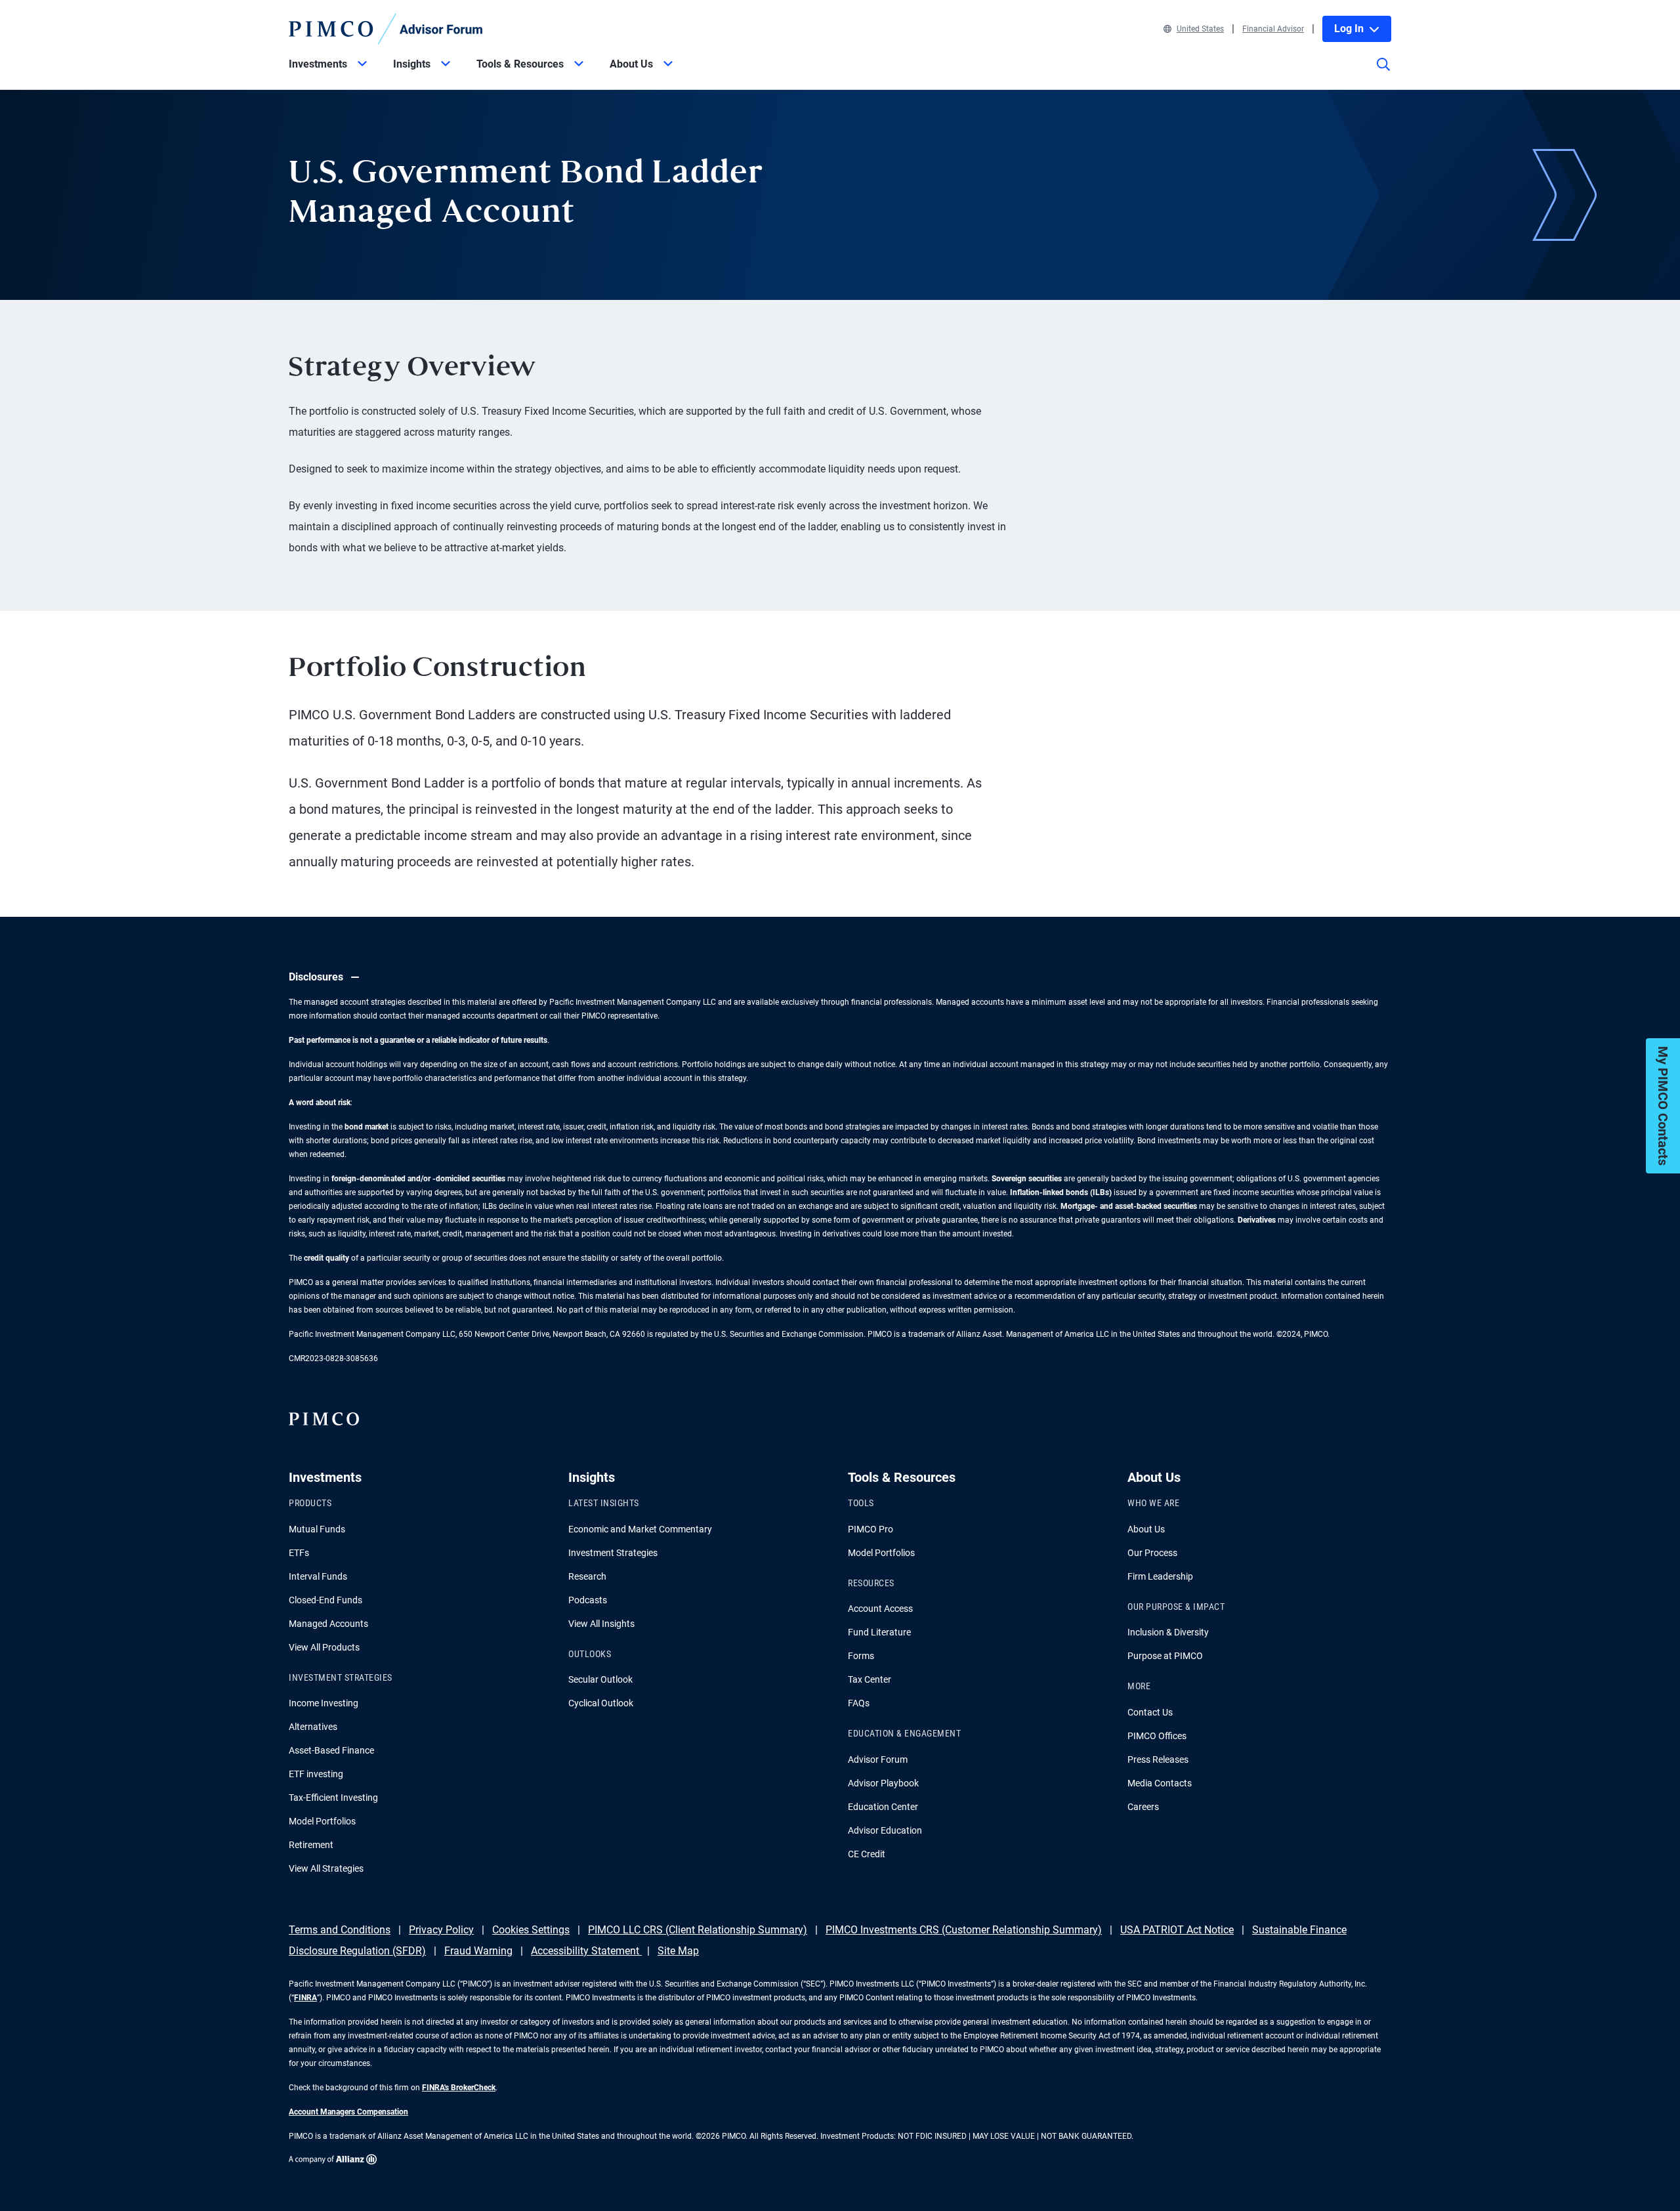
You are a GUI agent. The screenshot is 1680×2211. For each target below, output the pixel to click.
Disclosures (316, 977)
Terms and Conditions (340, 1930)
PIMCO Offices (1157, 1736)
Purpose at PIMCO (1165, 1656)
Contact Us (1150, 1712)
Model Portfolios (322, 1821)
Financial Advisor (1273, 29)
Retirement (311, 1845)
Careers (1143, 1807)
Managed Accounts (328, 1624)
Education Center (883, 1807)
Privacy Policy (441, 1930)
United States (1200, 29)
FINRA (305, 1998)
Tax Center (870, 1679)
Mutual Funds (317, 1529)
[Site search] (1383, 74)
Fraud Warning (478, 1951)
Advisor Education (885, 1830)
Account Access (880, 1609)
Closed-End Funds (325, 1600)
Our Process (1152, 1553)
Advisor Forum (878, 1759)
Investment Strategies (613, 1553)
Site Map (678, 1951)
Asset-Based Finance (331, 1750)
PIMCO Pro (871, 1529)
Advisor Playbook (883, 1783)
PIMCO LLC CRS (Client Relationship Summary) (698, 1930)
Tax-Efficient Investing (333, 1798)
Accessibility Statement (586, 1951)
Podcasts (588, 1600)
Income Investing (324, 1703)
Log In (1349, 29)
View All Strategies (326, 1868)
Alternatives (313, 1727)
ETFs (299, 1553)
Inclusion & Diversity (1168, 1632)
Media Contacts (1160, 1783)
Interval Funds (318, 1576)
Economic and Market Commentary (640, 1529)
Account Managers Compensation (348, 2112)
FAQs (859, 1703)
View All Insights (601, 1624)
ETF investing (316, 1774)
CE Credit (867, 1854)
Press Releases (1158, 1759)
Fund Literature (879, 1632)
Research (587, 1576)
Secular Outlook (600, 1679)
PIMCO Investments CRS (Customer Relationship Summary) (964, 1930)
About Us (1146, 1529)
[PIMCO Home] (386, 29)
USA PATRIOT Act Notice (1177, 1930)
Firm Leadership (1160, 1576)
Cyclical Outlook (601, 1703)
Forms (861, 1656)
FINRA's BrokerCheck (459, 2088)
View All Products (324, 1647)
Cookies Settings (531, 1930)
